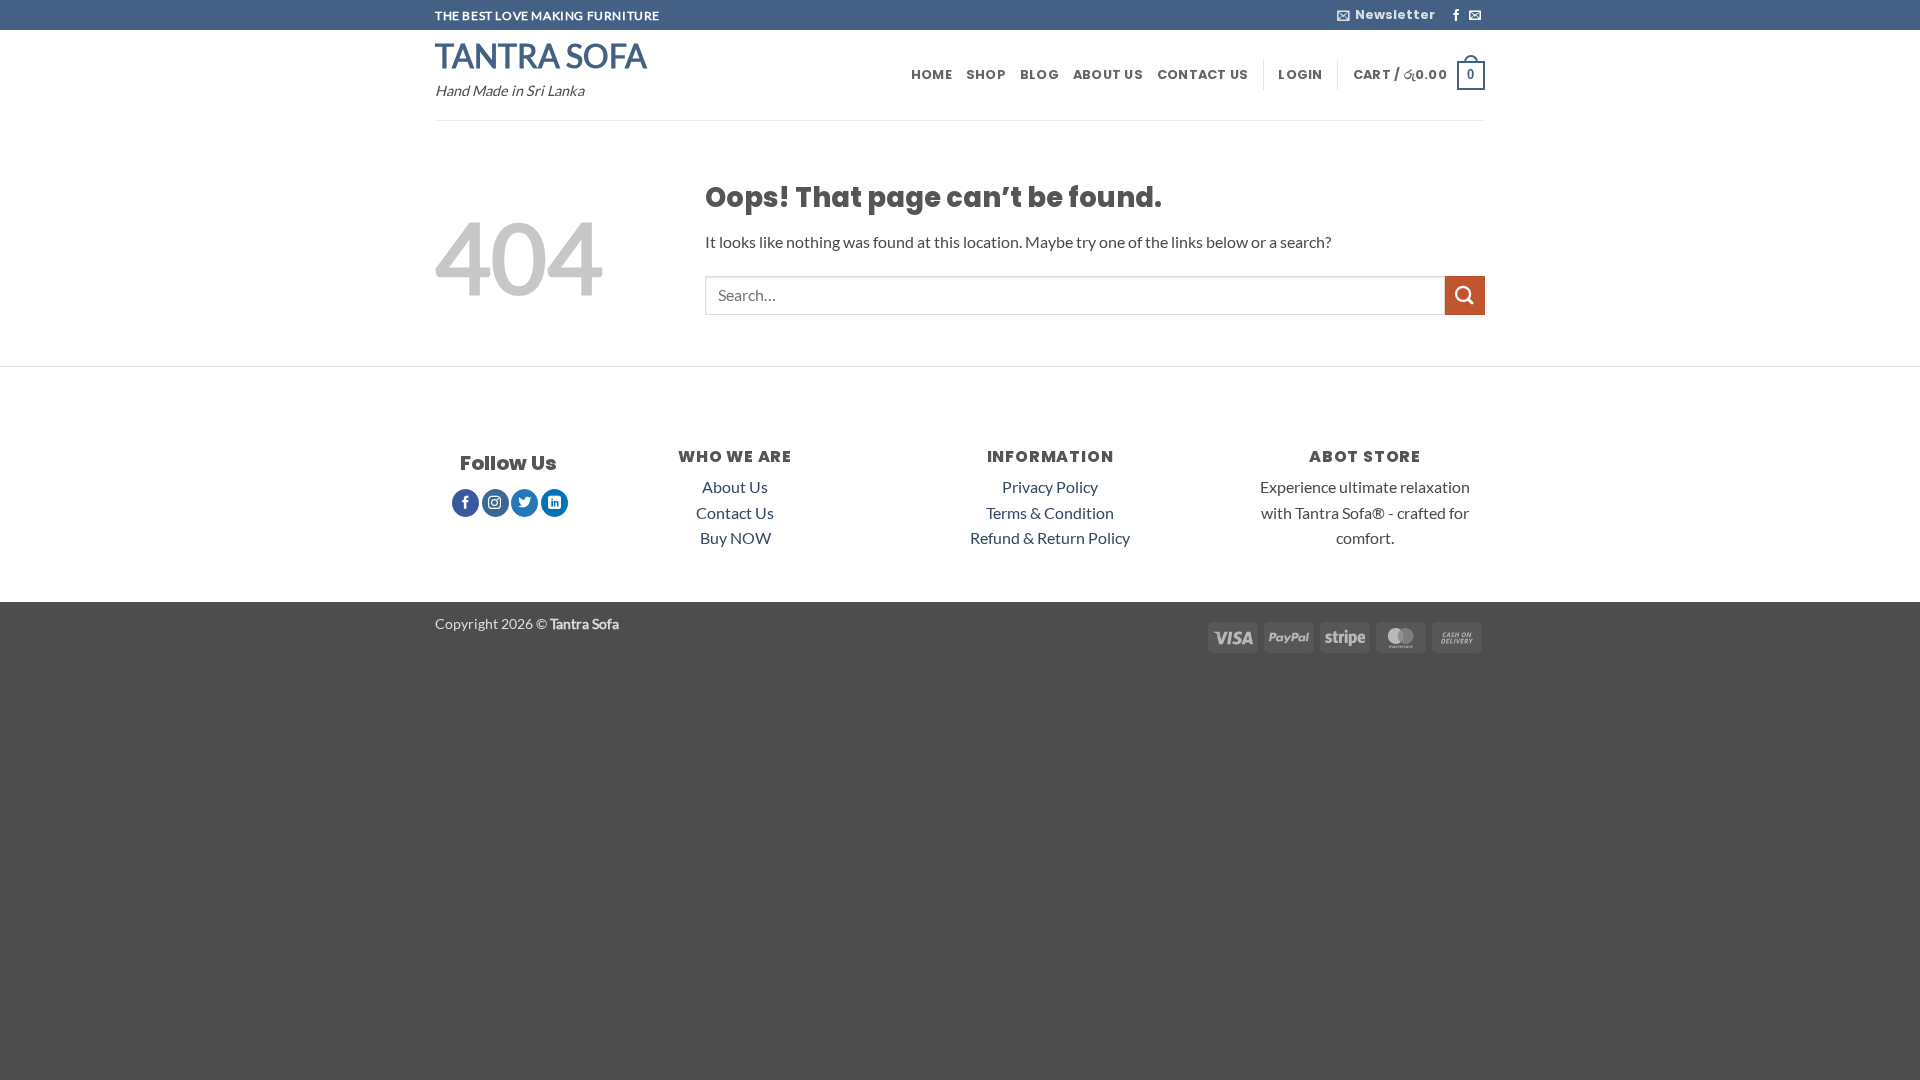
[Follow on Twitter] (524, 503)
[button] (1386, 15)
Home (931, 74)
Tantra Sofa (541, 56)
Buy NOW (735, 537)
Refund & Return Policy (1050, 537)
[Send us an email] (1475, 16)
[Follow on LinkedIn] (554, 503)
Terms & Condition (1050, 512)
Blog (1039, 74)
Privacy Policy (1050, 486)
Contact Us (1203, 74)
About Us (1108, 74)
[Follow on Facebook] (1456, 16)
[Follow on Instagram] (495, 503)
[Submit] (1465, 295)
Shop (986, 74)
